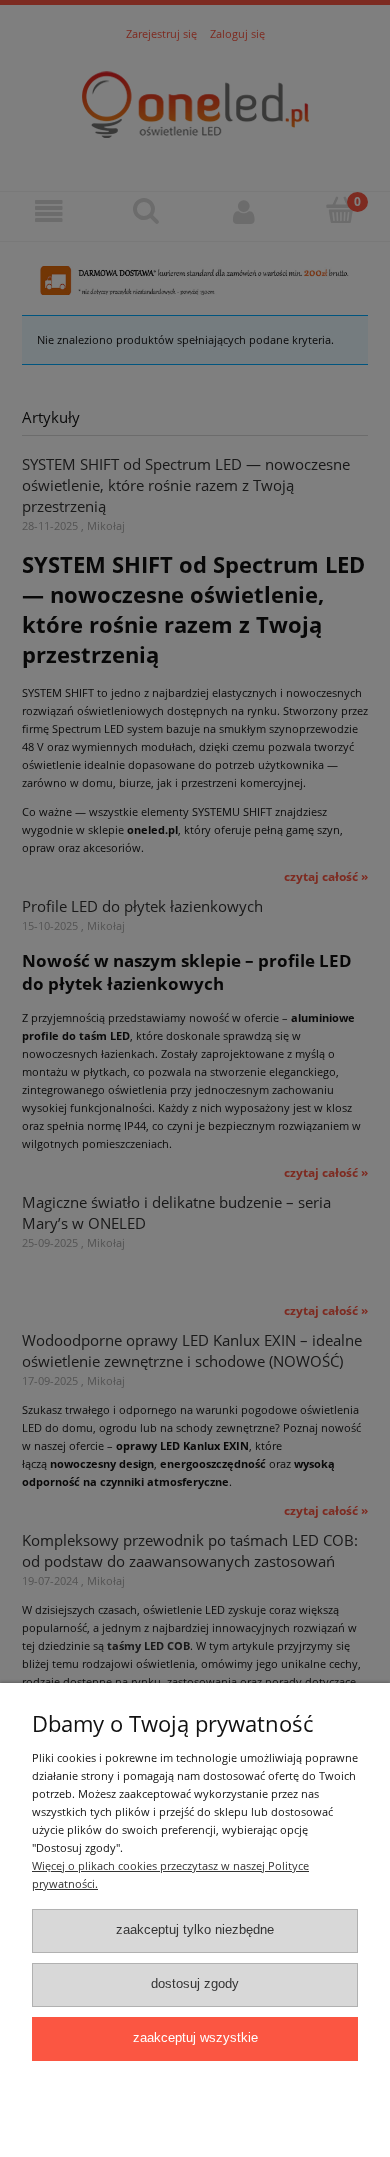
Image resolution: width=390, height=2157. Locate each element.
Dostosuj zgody (195, 1984)
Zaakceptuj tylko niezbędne (195, 1930)
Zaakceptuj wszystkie (195, 2038)
